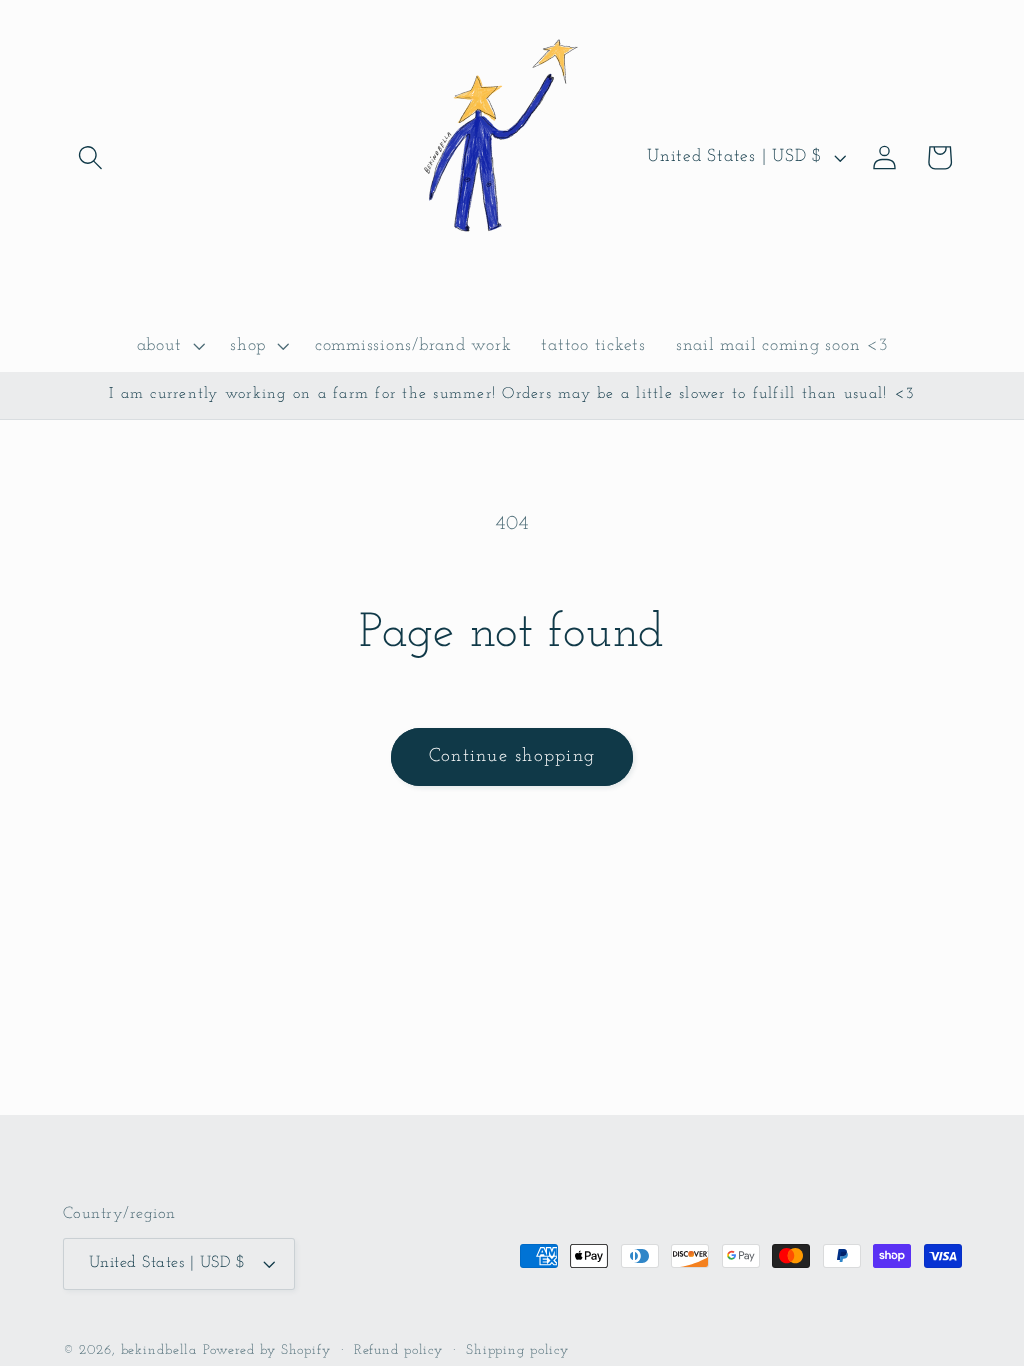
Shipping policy (517, 1350)
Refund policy (398, 1350)
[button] (90, 157)
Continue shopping (512, 756)
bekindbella (159, 1350)
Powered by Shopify (267, 1350)
